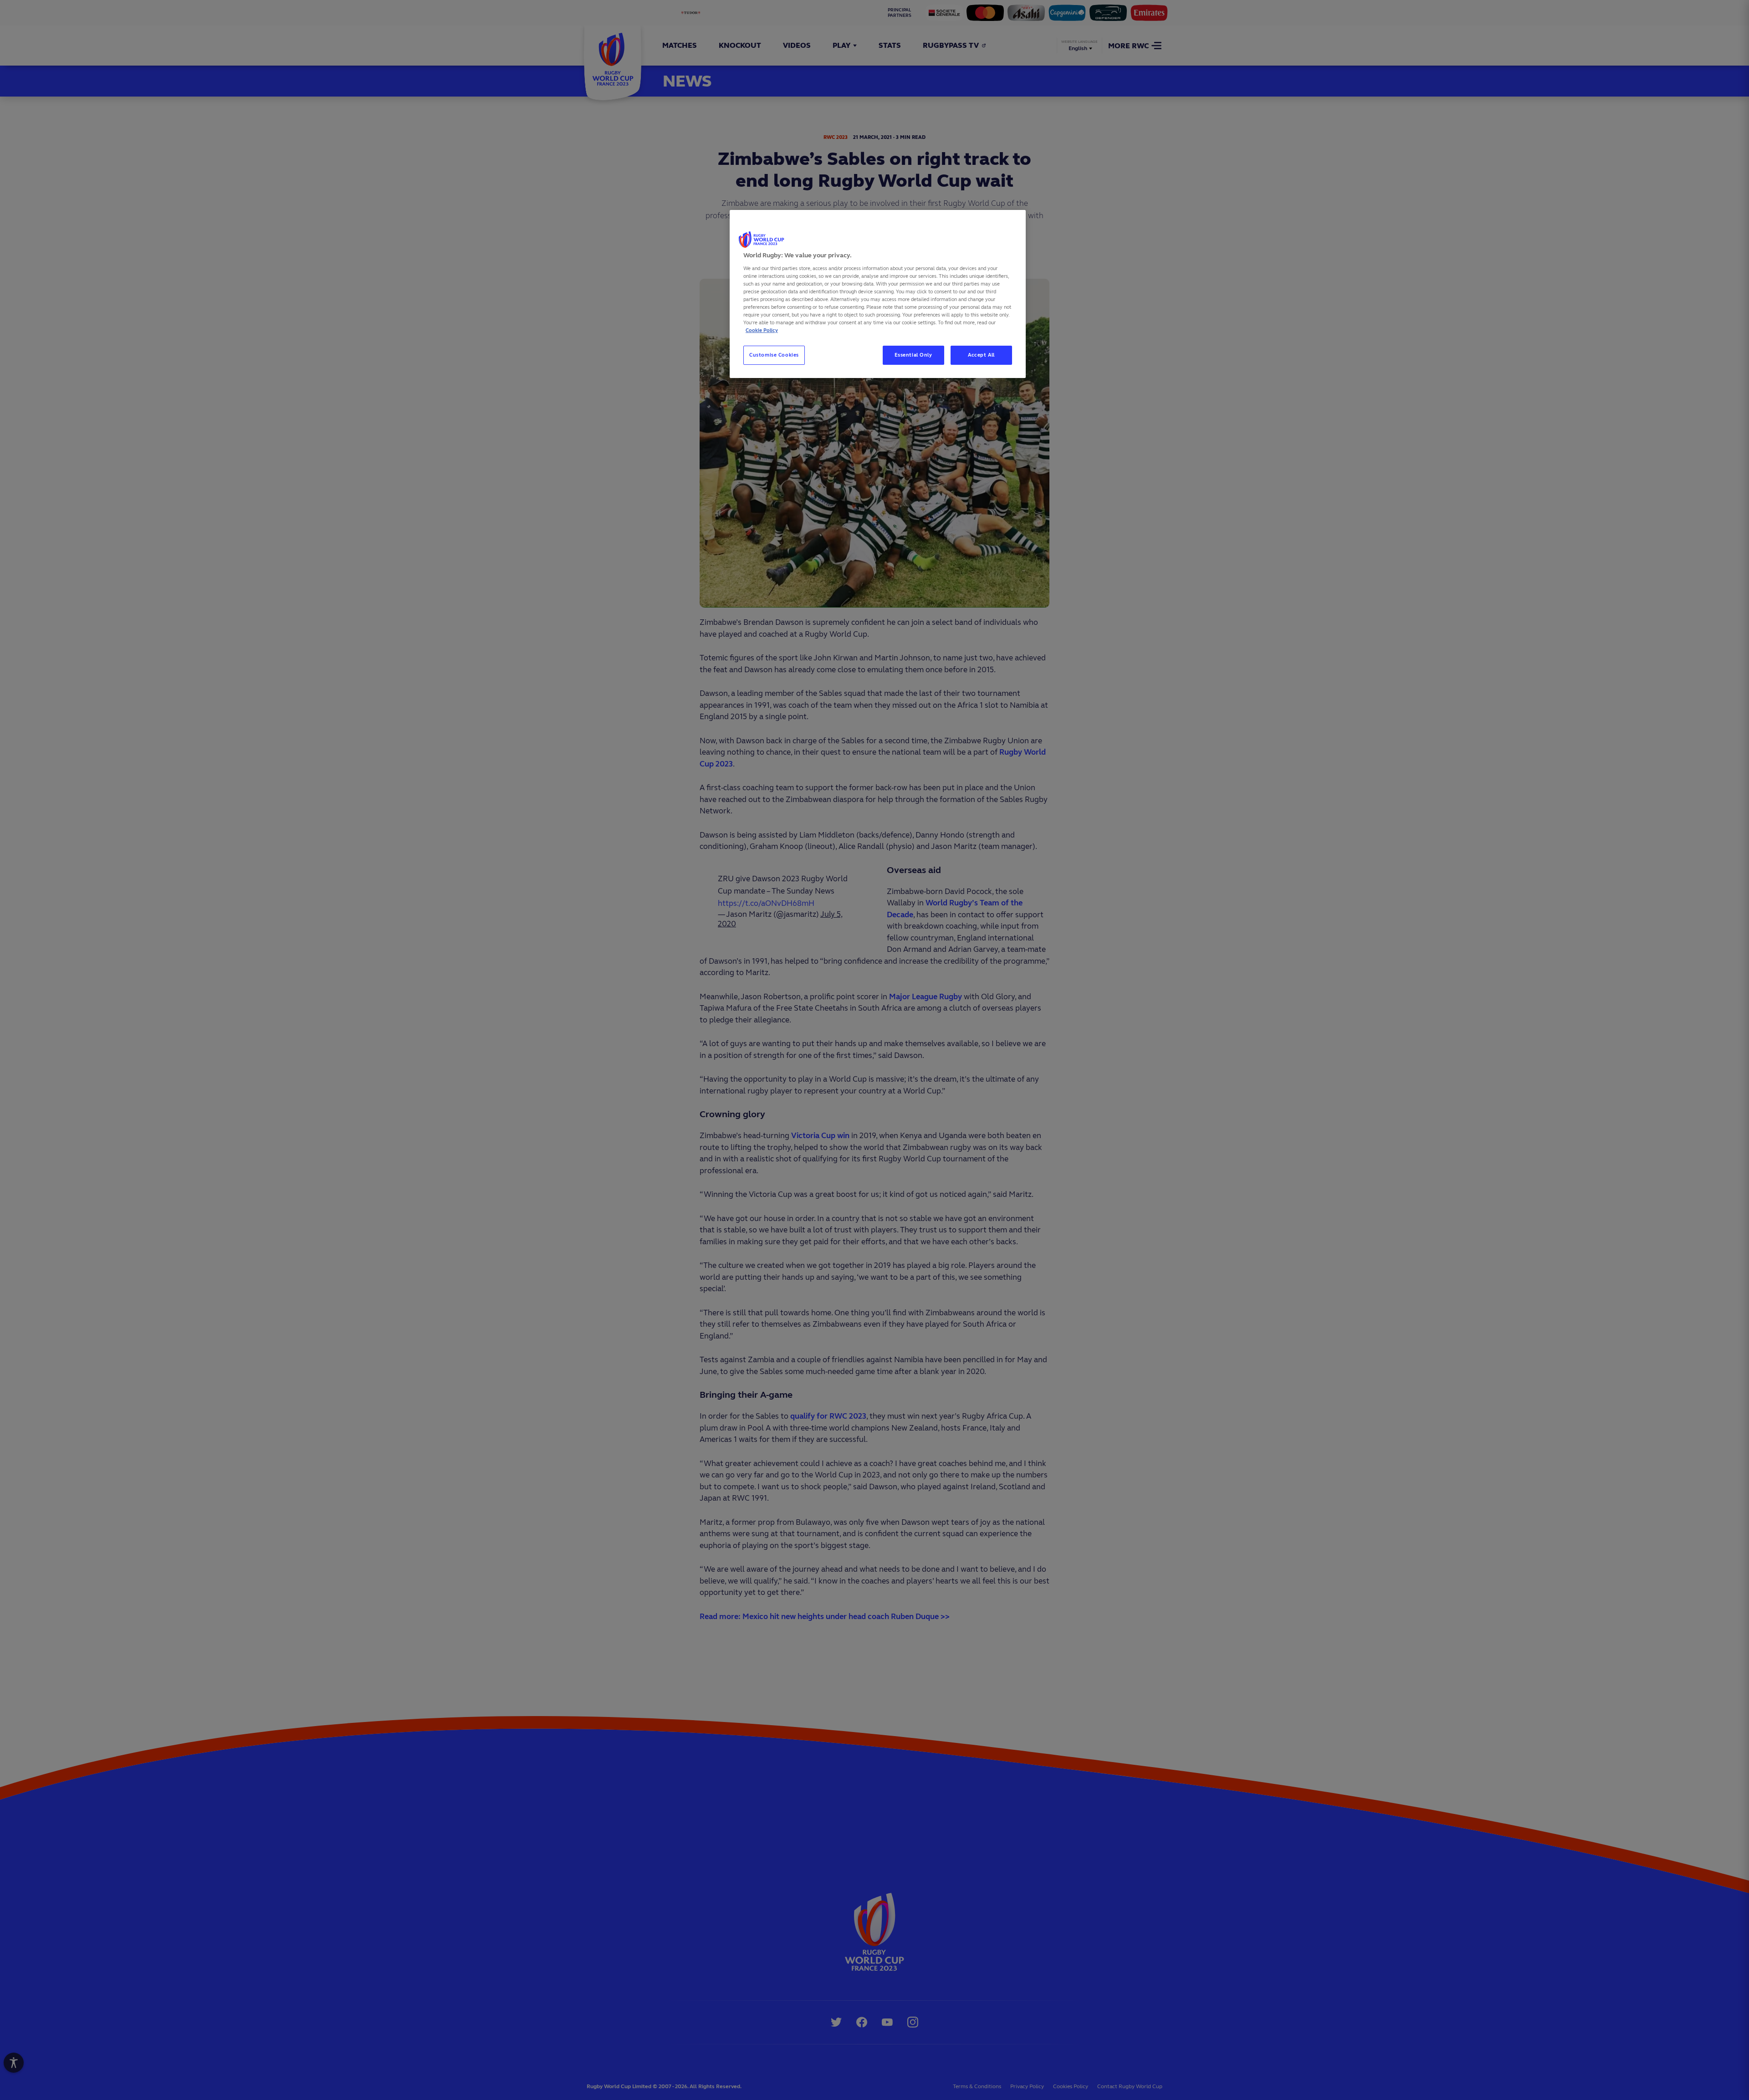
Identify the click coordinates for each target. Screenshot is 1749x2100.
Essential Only (913, 355)
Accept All (981, 355)
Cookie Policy (762, 330)
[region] (878, 294)
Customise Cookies (774, 355)
